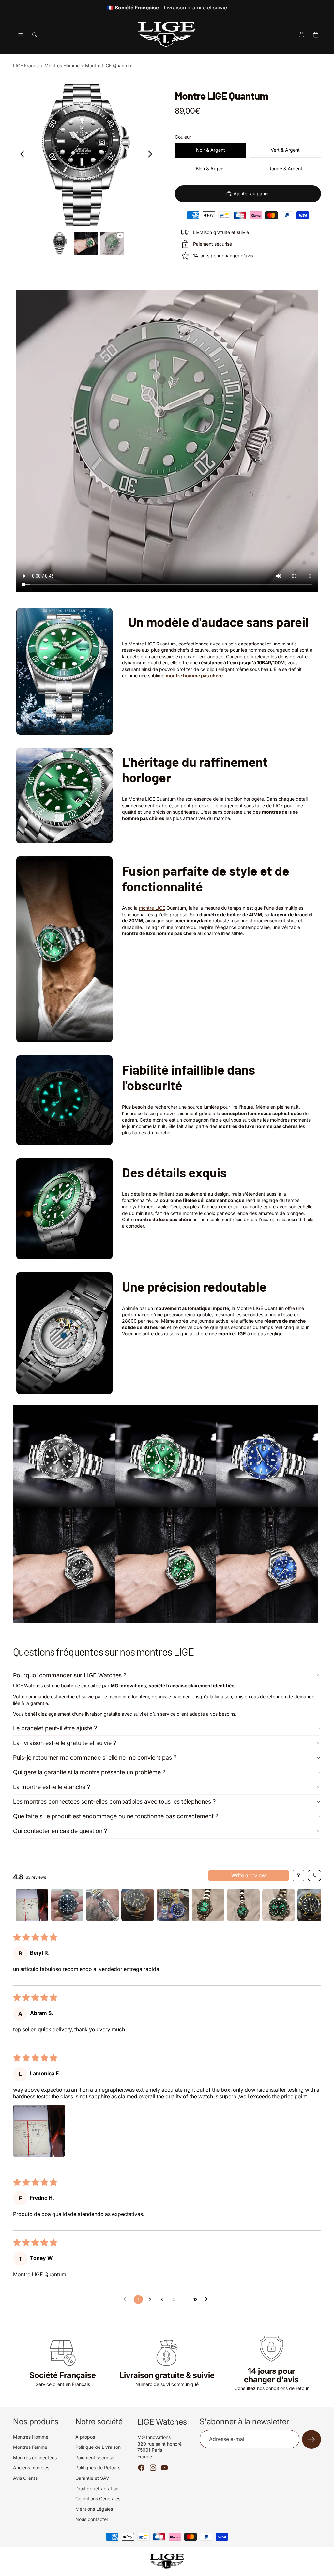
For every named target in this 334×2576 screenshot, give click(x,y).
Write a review (249, 1875)
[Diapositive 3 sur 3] (112, 243)
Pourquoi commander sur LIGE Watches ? (70, 1675)
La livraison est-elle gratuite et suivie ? (65, 1743)
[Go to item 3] (102, 1905)
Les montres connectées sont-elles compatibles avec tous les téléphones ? (114, 1802)
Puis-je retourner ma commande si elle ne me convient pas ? (95, 1758)
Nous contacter (92, 2519)
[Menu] (21, 35)
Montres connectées (35, 2457)
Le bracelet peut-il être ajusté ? (55, 1728)
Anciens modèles (31, 2468)
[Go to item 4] (138, 1905)
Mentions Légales (94, 2509)
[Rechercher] (35, 35)
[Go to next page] (208, 2299)
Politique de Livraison (98, 2447)
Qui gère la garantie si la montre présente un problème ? (89, 1772)
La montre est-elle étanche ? (52, 1787)
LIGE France (26, 65)
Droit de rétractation (97, 2488)
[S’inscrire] (311, 2439)
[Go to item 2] (67, 1905)
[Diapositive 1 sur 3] (60, 243)
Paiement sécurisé (95, 2457)
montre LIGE (152, 908)
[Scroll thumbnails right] (313, 1905)
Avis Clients (25, 2478)
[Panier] (316, 35)
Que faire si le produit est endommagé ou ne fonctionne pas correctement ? (116, 1816)
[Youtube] (164, 2468)
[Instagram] (153, 2468)
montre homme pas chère (194, 676)
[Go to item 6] (208, 1905)
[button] (39, 2131)
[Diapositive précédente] (20, 155)
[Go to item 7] (243, 1905)
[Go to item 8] (279, 1905)
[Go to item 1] (32, 1905)
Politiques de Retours (98, 2468)
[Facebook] (141, 2468)
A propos (85, 2437)
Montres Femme (30, 2447)
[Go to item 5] (173, 1905)
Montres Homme (62, 65)
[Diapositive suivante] (152, 155)
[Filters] (298, 1875)
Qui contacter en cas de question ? (60, 1831)
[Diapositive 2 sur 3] (86, 243)
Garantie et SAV (92, 2478)
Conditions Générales (98, 2499)
